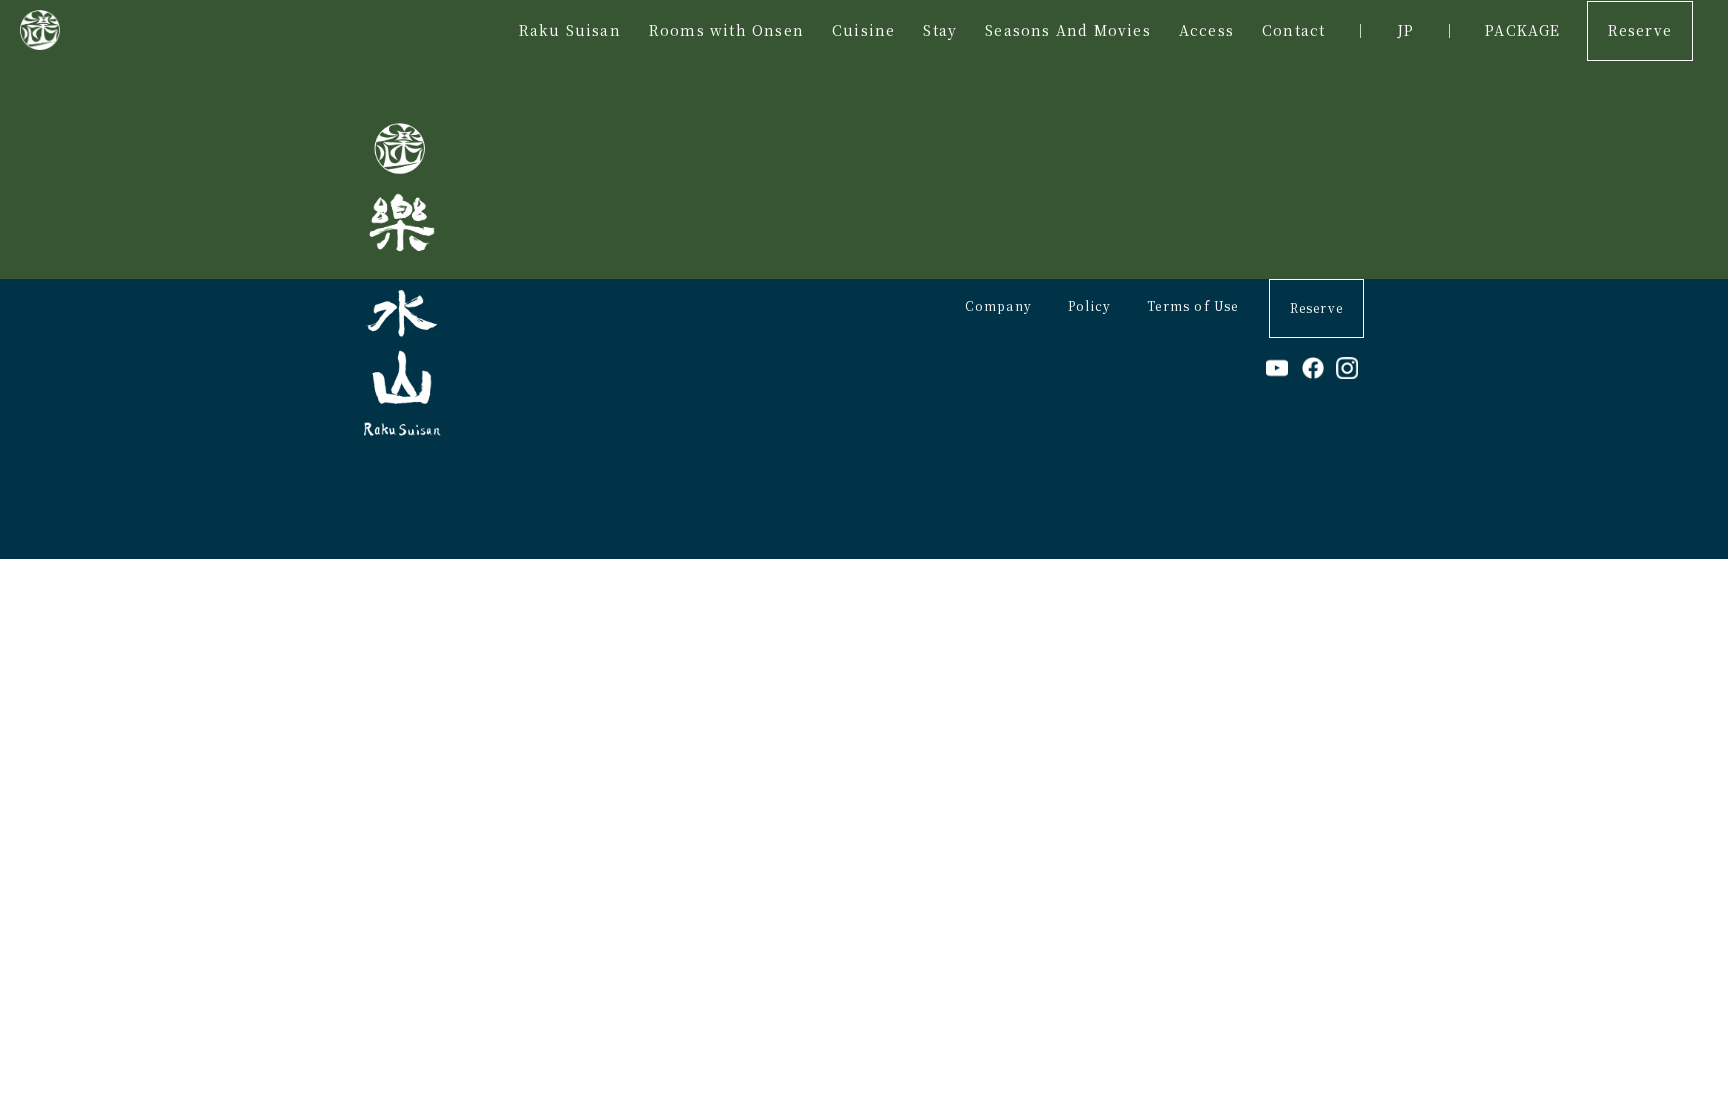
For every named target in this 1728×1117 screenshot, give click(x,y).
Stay (940, 30)
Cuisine (863, 30)
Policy (1089, 305)
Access (1206, 30)
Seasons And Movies (1068, 30)
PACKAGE (1522, 30)
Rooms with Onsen (726, 30)
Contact (1293, 30)
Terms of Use (1192, 305)
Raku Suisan (570, 30)
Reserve (1640, 30)
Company (998, 305)
